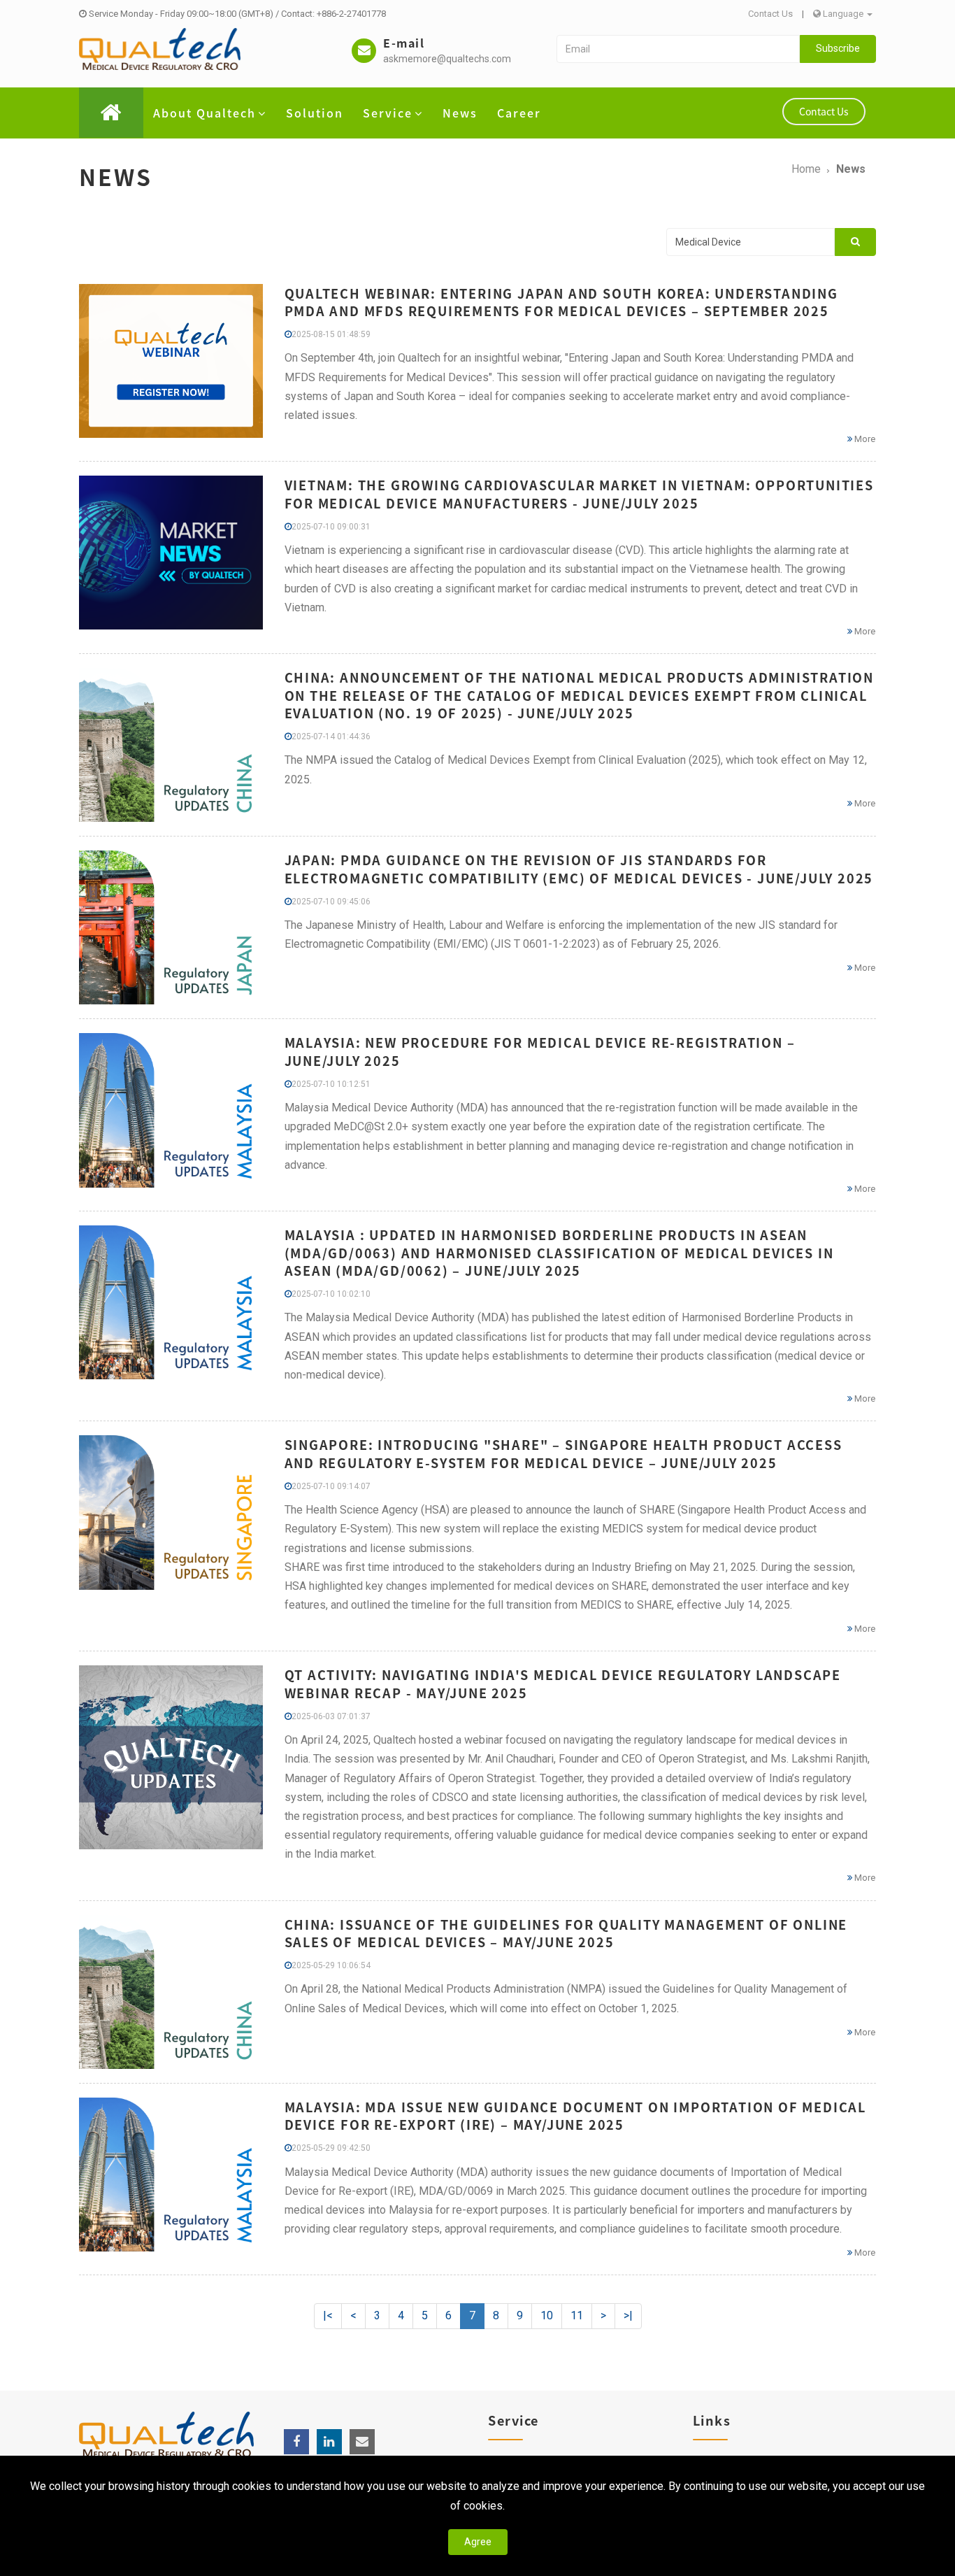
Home (806, 169)
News (460, 113)
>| (628, 2315)
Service (388, 113)
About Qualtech (204, 113)
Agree (478, 2542)
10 (547, 2315)
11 (577, 2315)
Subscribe (838, 48)
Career (519, 113)
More (864, 439)
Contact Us (770, 14)
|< (328, 2315)
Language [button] (843, 14)
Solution (315, 113)
